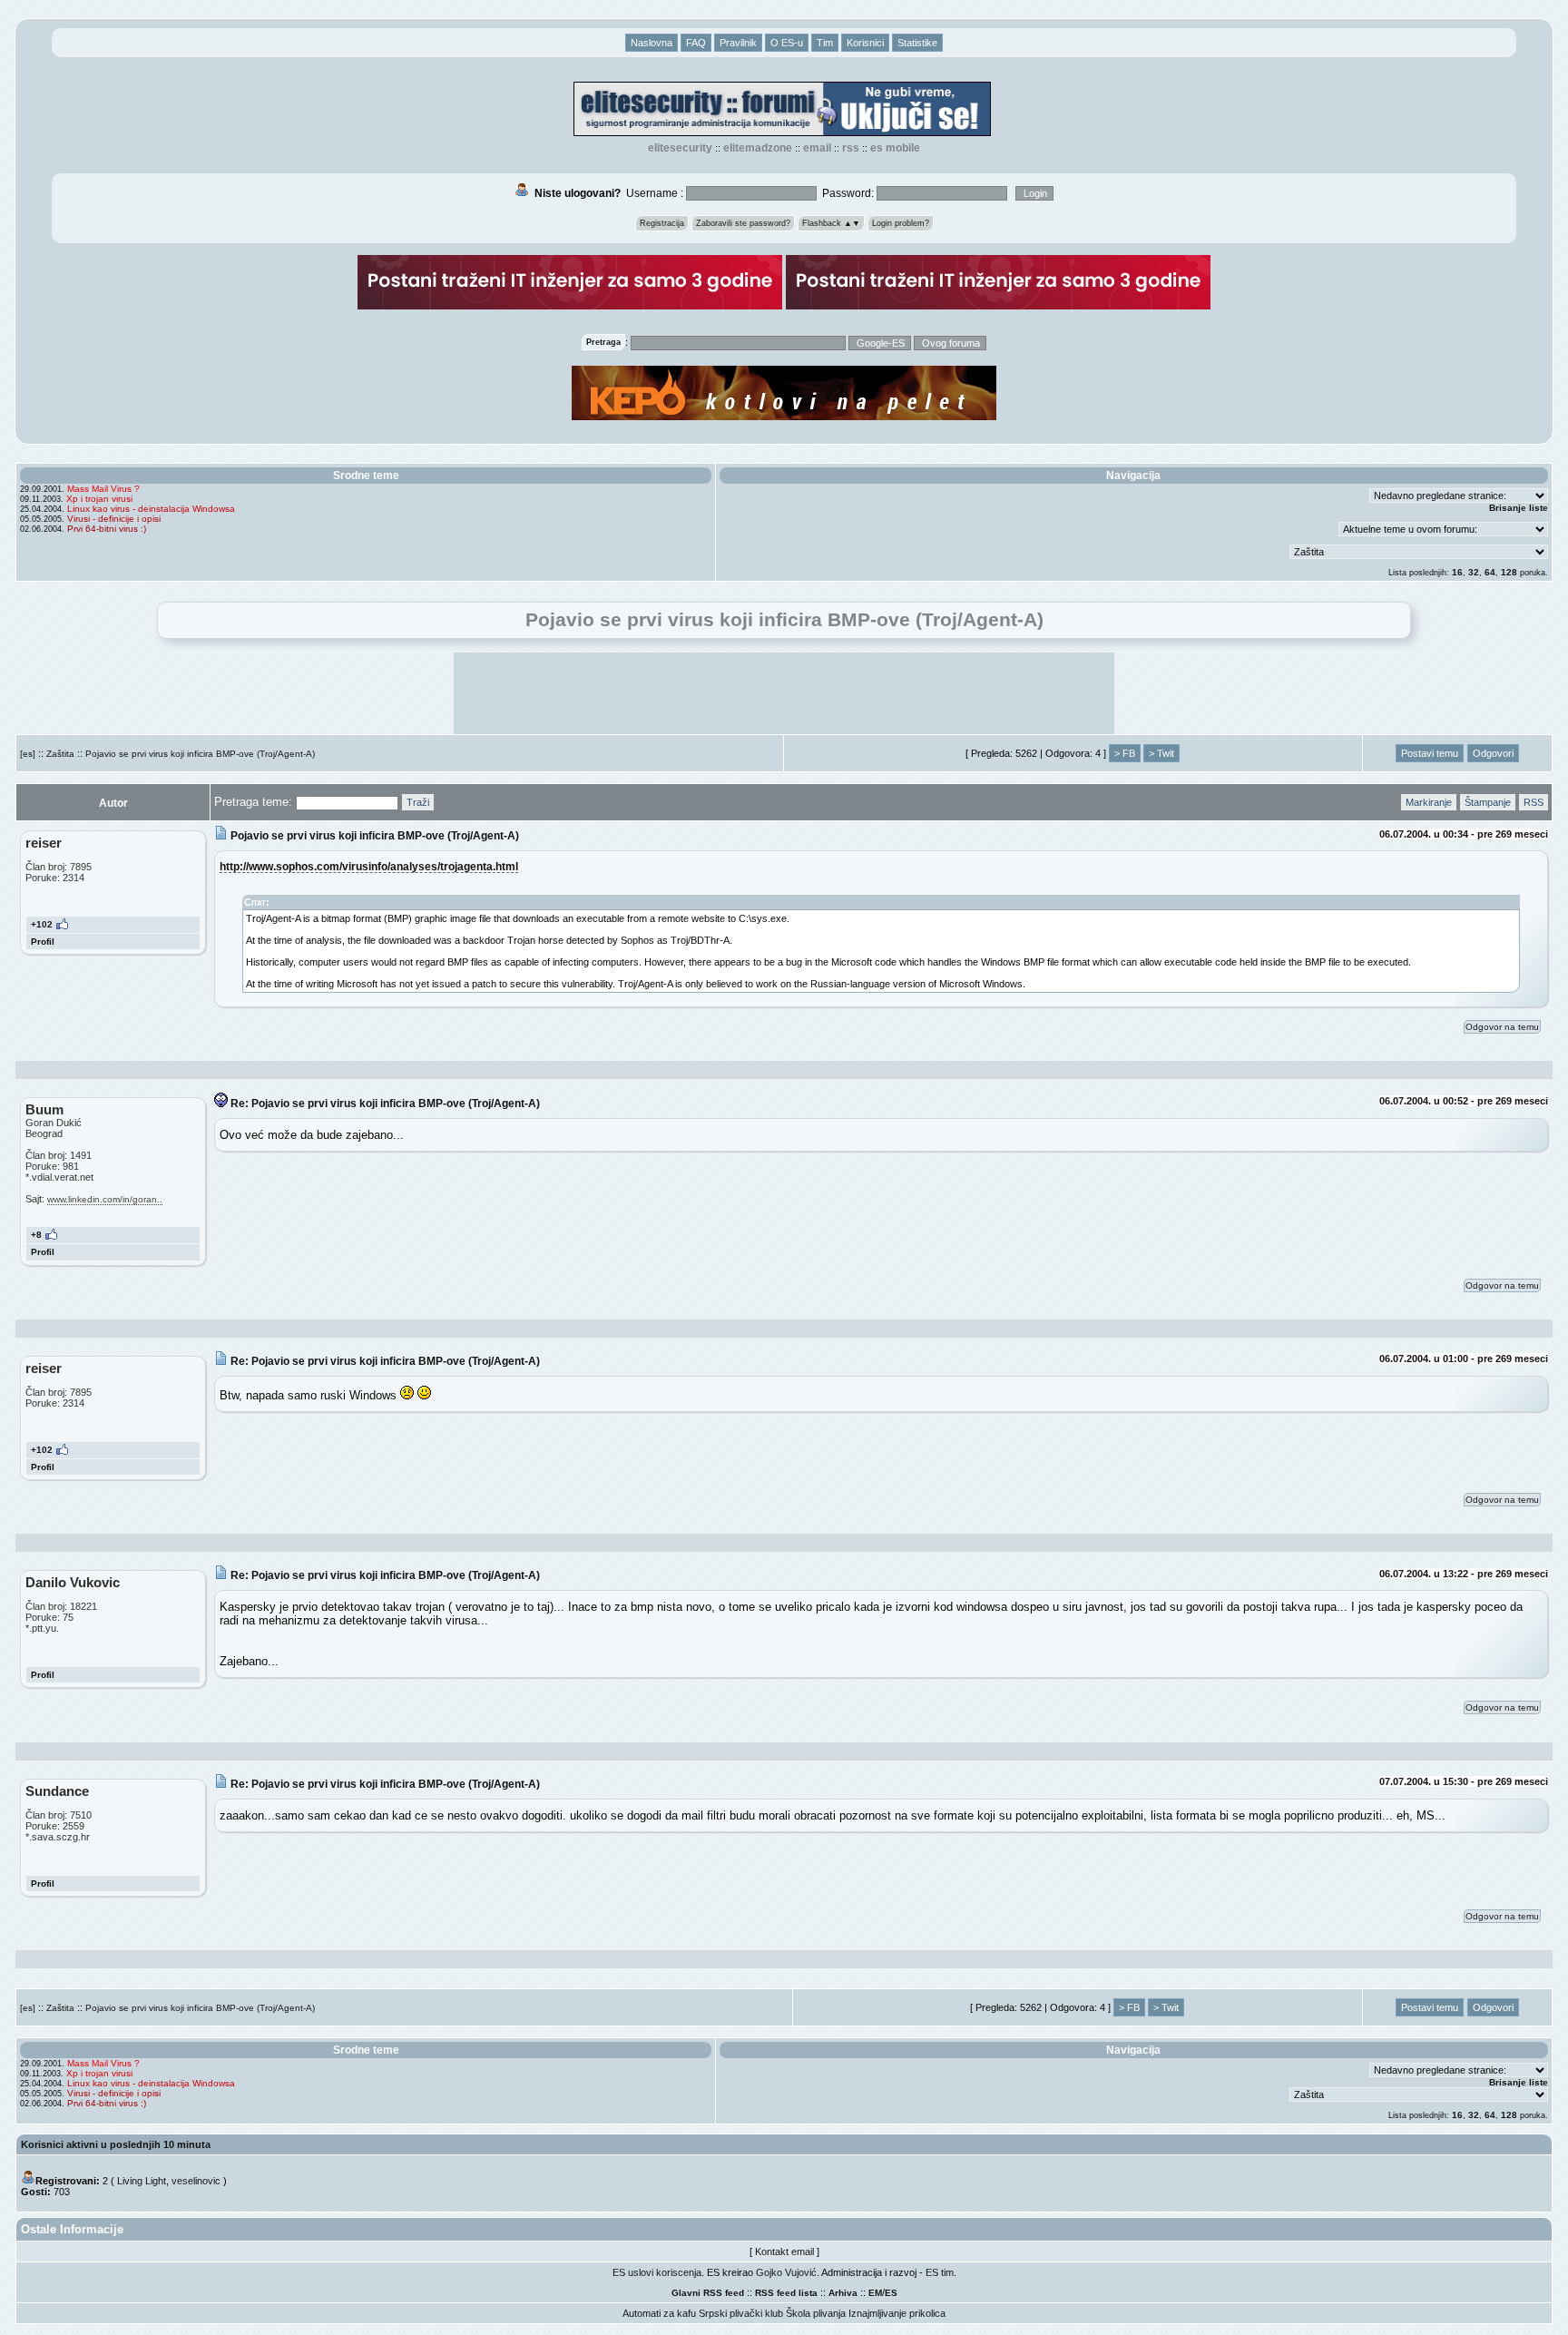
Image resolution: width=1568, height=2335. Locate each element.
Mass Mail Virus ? (103, 489)
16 (1457, 572)
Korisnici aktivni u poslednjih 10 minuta (116, 2144)
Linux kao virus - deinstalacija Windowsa (151, 509)
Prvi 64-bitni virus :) (107, 529)
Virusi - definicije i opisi (114, 519)
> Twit (1161, 753)
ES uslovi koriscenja (657, 2272)
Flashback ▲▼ (831, 223)
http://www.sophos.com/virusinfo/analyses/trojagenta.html (369, 866)
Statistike (917, 43)
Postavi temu (1430, 753)
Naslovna (652, 43)
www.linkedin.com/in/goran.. (105, 1199)
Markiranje (1429, 802)
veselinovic (196, 2181)
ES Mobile (895, 148)
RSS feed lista (786, 2293)
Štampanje (1488, 802)
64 (1490, 572)
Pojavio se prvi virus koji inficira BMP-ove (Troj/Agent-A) (200, 754)
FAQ (696, 43)
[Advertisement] (784, 693)
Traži (418, 802)
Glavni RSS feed (708, 2293)
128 (1509, 572)
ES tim (940, 2272)
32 (1474, 572)
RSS (851, 148)
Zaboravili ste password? (743, 223)
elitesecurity (680, 148)
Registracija (662, 223)
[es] (28, 754)
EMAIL (817, 148)
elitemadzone (758, 148)
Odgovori (1493, 753)
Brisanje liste (1519, 508)
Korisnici (865, 43)
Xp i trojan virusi (99, 499)
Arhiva (843, 2293)
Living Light (142, 2181)
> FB (1125, 753)
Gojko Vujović (786, 2272)
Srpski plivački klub (741, 2313)
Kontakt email (784, 2252)
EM (875, 2293)
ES (891, 2293)
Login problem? (901, 223)
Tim (825, 43)
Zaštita (60, 754)
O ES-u (787, 43)
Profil (43, 942)
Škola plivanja (816, 2313)
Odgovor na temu (1502, 1027)
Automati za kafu (659, 2313)
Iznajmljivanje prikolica (897, 2313)
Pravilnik (738, 43)
